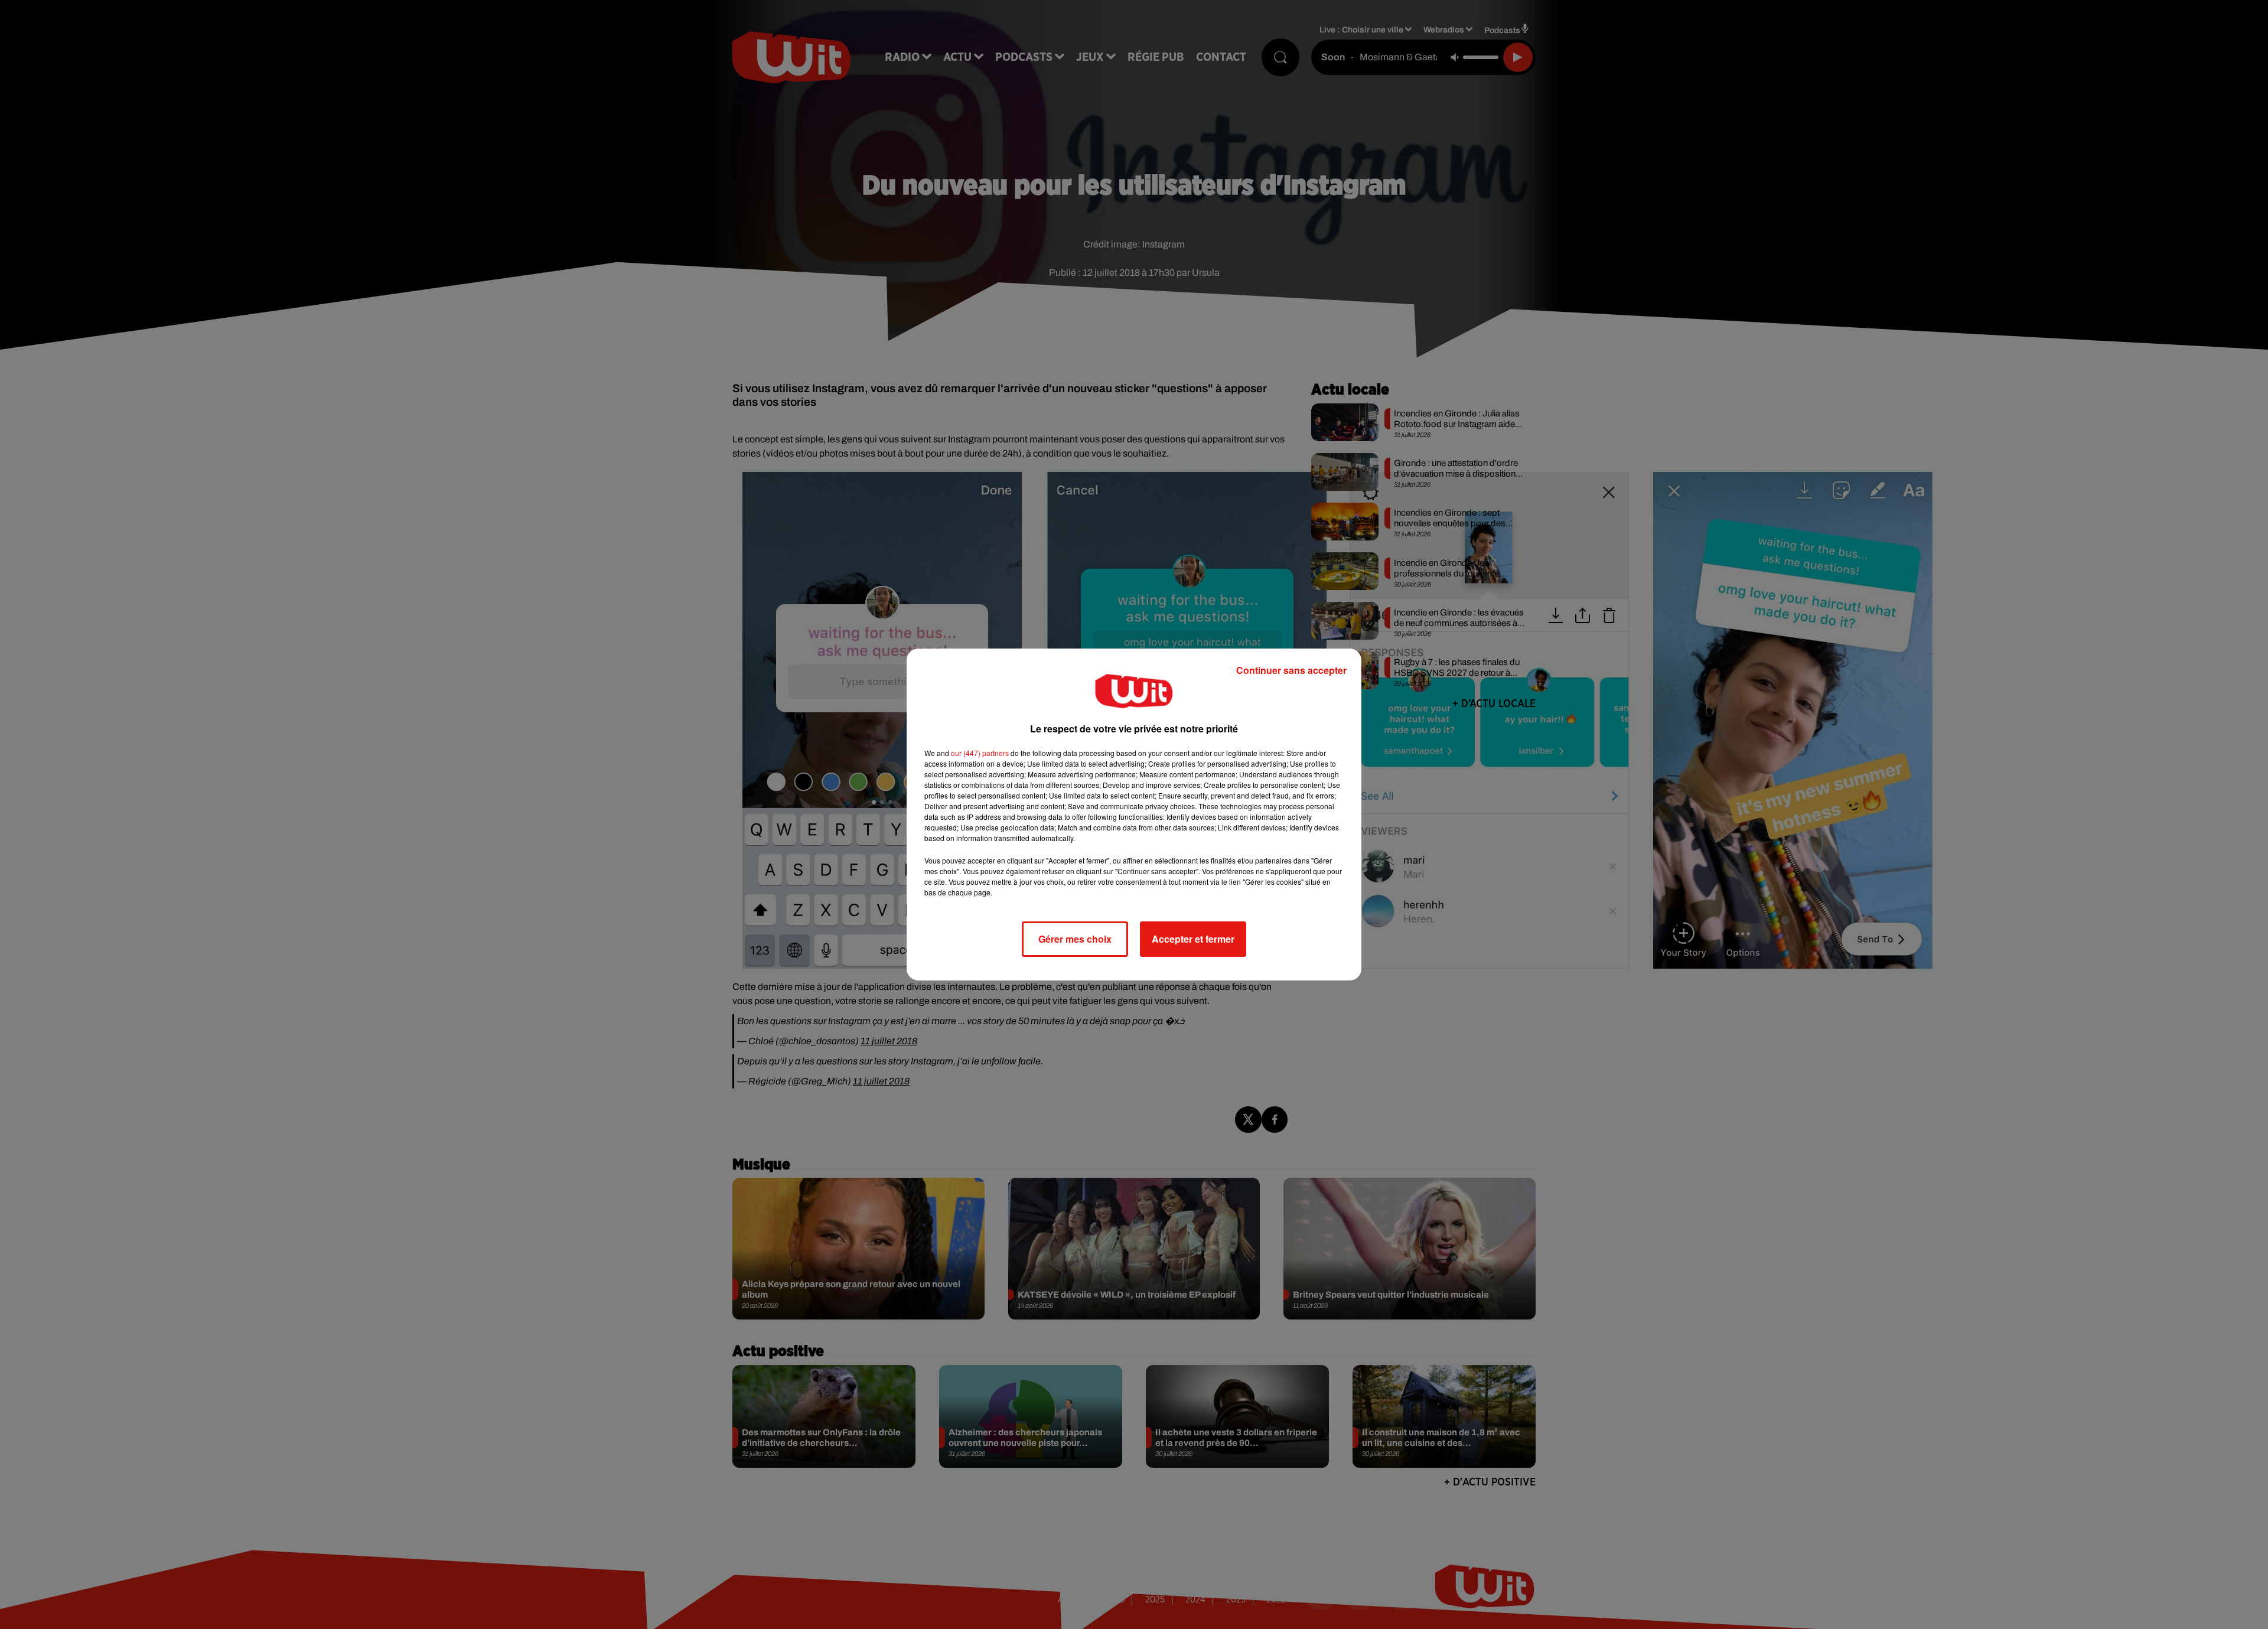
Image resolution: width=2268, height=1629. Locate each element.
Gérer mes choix (1075, 939)
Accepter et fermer (1193, 939)
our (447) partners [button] (980, 753)
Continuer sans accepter (1291, 670)
